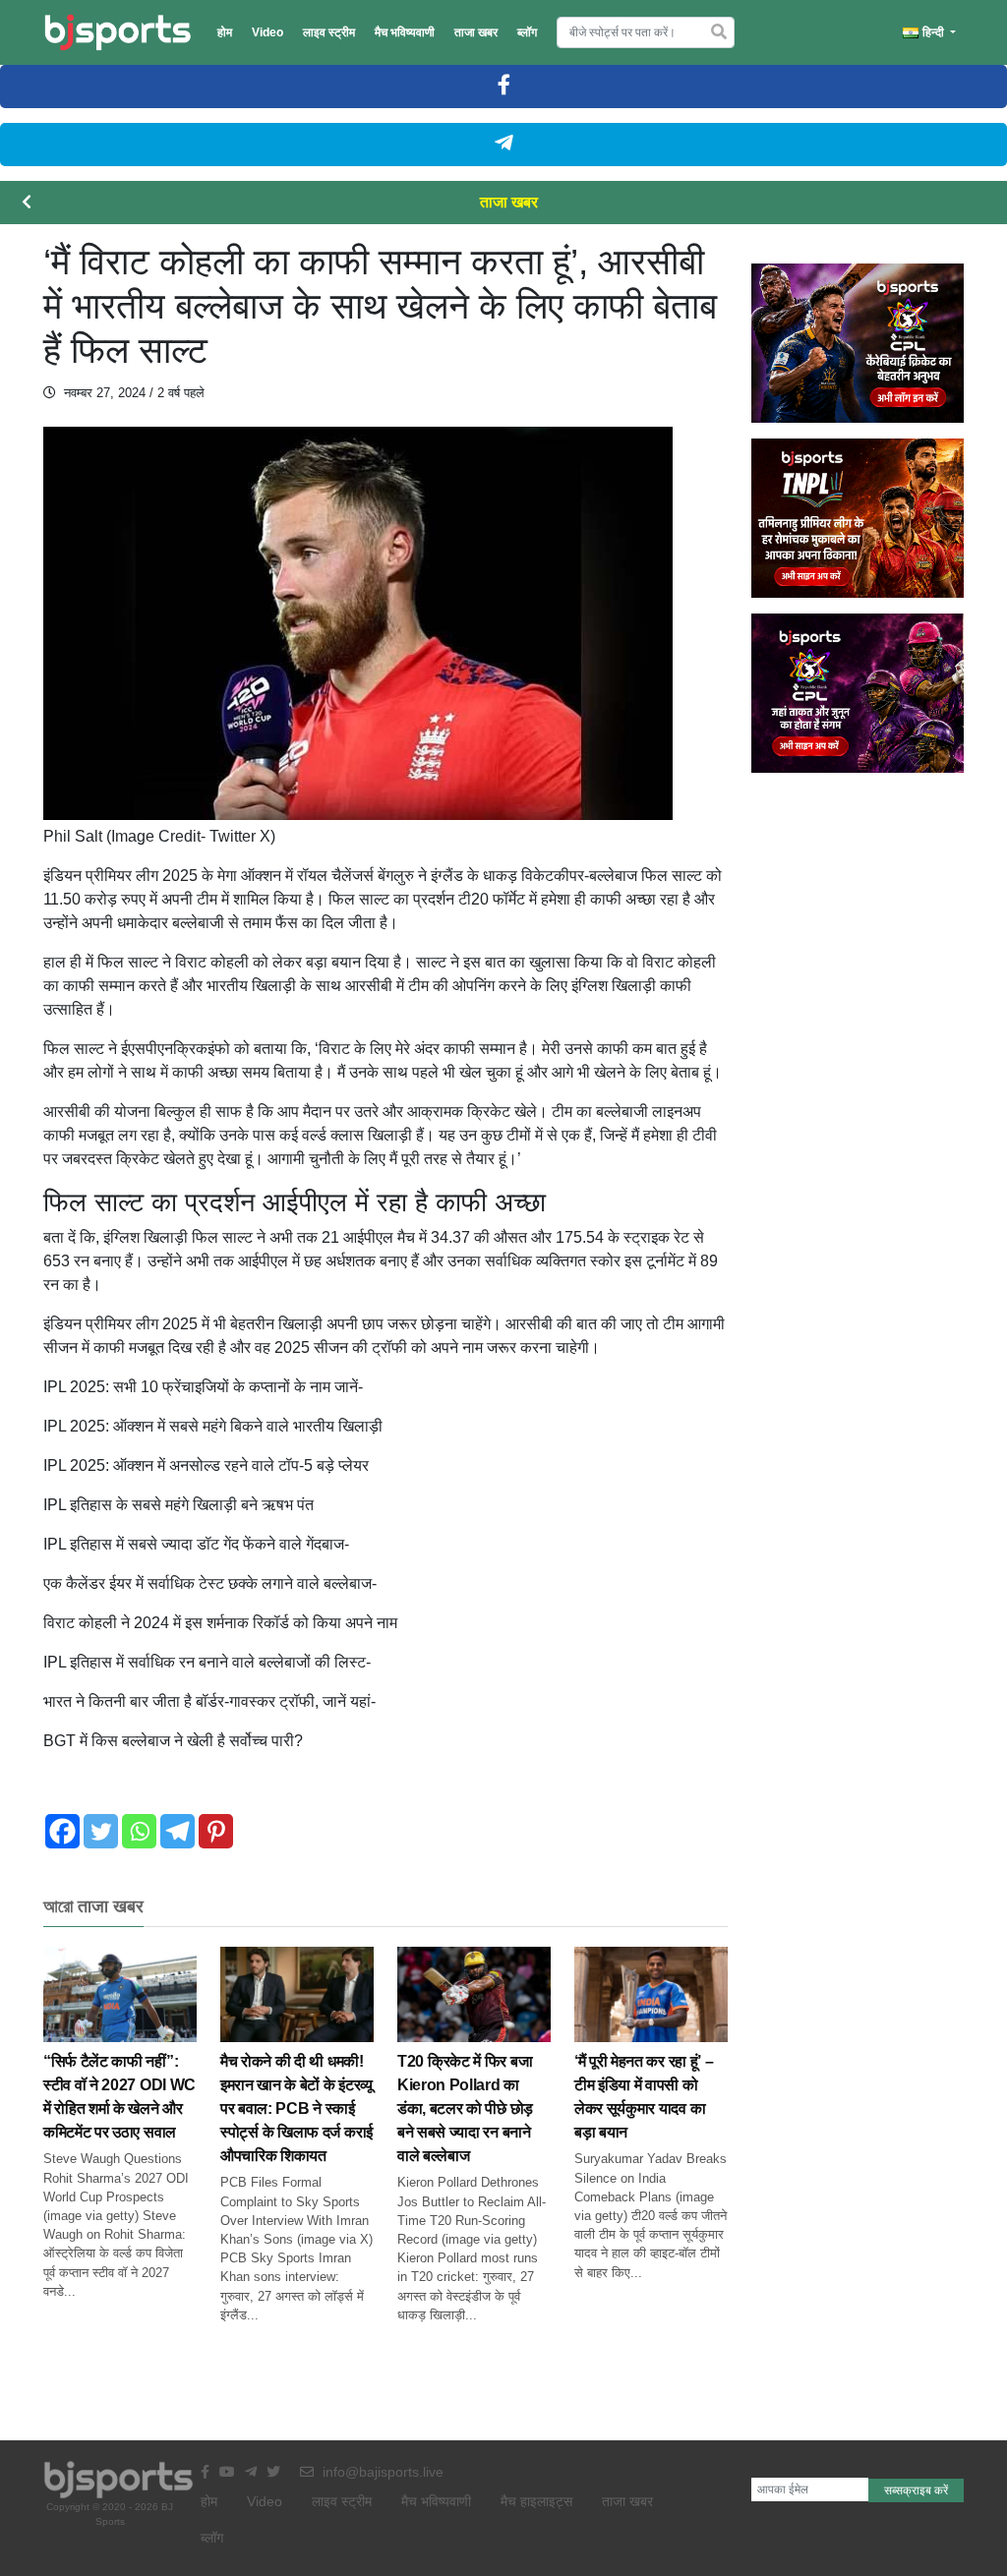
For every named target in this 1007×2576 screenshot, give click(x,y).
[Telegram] (178, 1831)
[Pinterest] (216, 1831)
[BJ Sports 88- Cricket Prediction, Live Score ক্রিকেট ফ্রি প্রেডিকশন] (118, 32)
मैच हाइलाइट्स (536, 2501)
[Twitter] (101, 1831)
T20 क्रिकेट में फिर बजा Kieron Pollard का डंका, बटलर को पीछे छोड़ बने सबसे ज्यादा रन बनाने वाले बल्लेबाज (465, 2108)
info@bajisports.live (381, 2472)
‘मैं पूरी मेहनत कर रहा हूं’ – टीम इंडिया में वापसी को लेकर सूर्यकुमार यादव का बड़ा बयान (644, 2097)
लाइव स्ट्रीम (329, 32)
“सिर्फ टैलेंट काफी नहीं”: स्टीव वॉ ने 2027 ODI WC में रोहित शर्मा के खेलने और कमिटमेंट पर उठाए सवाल (119, 2097)
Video (267, 32)
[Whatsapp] (139, 1831)
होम (225, 32)
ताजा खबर (476, 32)
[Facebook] (62, 1831)
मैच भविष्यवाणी (405, 32)
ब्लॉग (527, 32)
